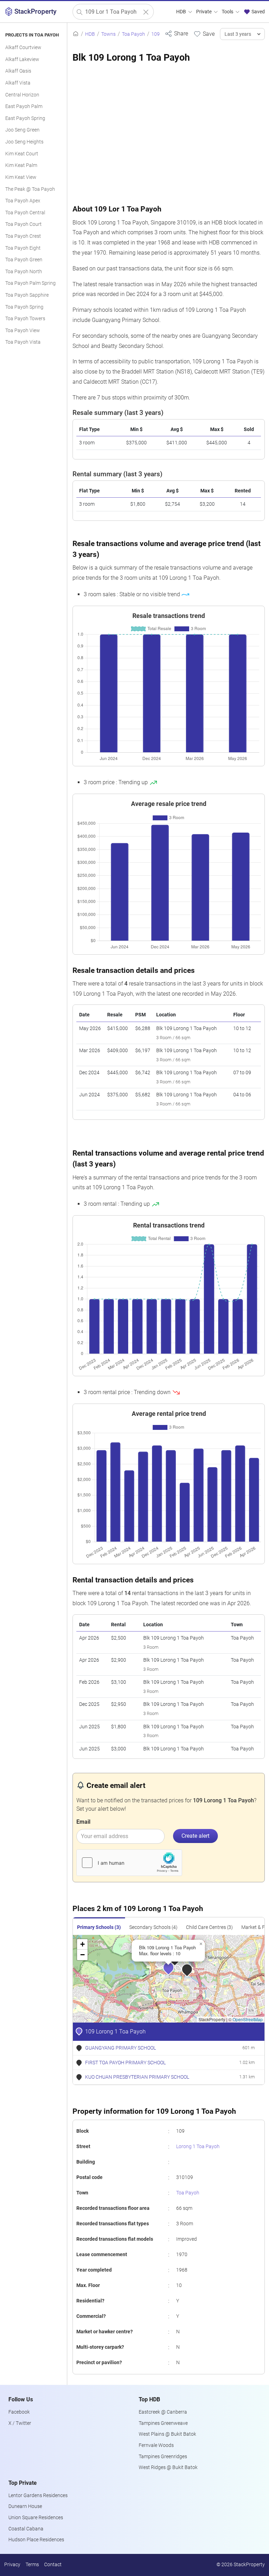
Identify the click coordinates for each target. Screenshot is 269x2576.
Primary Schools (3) (99, 1927)
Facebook (19, 2412)
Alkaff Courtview (23, 48)
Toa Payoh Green (24, 260)
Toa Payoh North (24, 272)
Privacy (12, 2565)
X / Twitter (20, 2423)
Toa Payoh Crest (23, 236)
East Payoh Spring (25, 118)
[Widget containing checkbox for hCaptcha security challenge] (129, 1863)
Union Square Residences (36, 2518)
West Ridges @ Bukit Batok (168, 2467)
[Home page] (76, 34)
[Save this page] (204, 34)
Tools (228, 12)
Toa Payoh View (23, 331)
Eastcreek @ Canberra (163, 2412)
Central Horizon (22, 95)
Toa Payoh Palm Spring (30, 283)
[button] (173, 1972)
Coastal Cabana (26, 2529)
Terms (32, 2565)
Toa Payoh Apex (23, 201)
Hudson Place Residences (36, 2540)
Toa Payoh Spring (24, 307)
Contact (53, 2565)
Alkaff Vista (18, 83)
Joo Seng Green (22, 130)
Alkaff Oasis (18, 71)
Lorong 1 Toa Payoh (198, 2147)
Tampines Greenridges (163, 2457)
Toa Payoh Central (25, 213)
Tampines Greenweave (163, 2423)
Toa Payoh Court (23, 224)
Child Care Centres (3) (209, 1927)
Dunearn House (25, 2506)
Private (204, 12)
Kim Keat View (21, 177)
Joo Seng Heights (24, 142)
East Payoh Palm (24, 106)
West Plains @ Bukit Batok (167, 2434)
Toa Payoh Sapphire (27, 295)
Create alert (195, 1836)
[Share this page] (176, 33)
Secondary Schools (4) (153, 1927)
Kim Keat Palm (21, 165)
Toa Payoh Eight (23, 248)
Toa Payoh (188, 2193)
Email (83, 1822)
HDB (182, 12)
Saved (258, 12)
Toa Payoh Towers (25, 319)
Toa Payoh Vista (23, 342)
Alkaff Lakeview (22, 59)
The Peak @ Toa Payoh (30, 189)
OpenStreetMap (248, 2019)
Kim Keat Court (22, 154)
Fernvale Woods (156, 2445)
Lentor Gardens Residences (38, 2496)
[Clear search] (146, 12)
